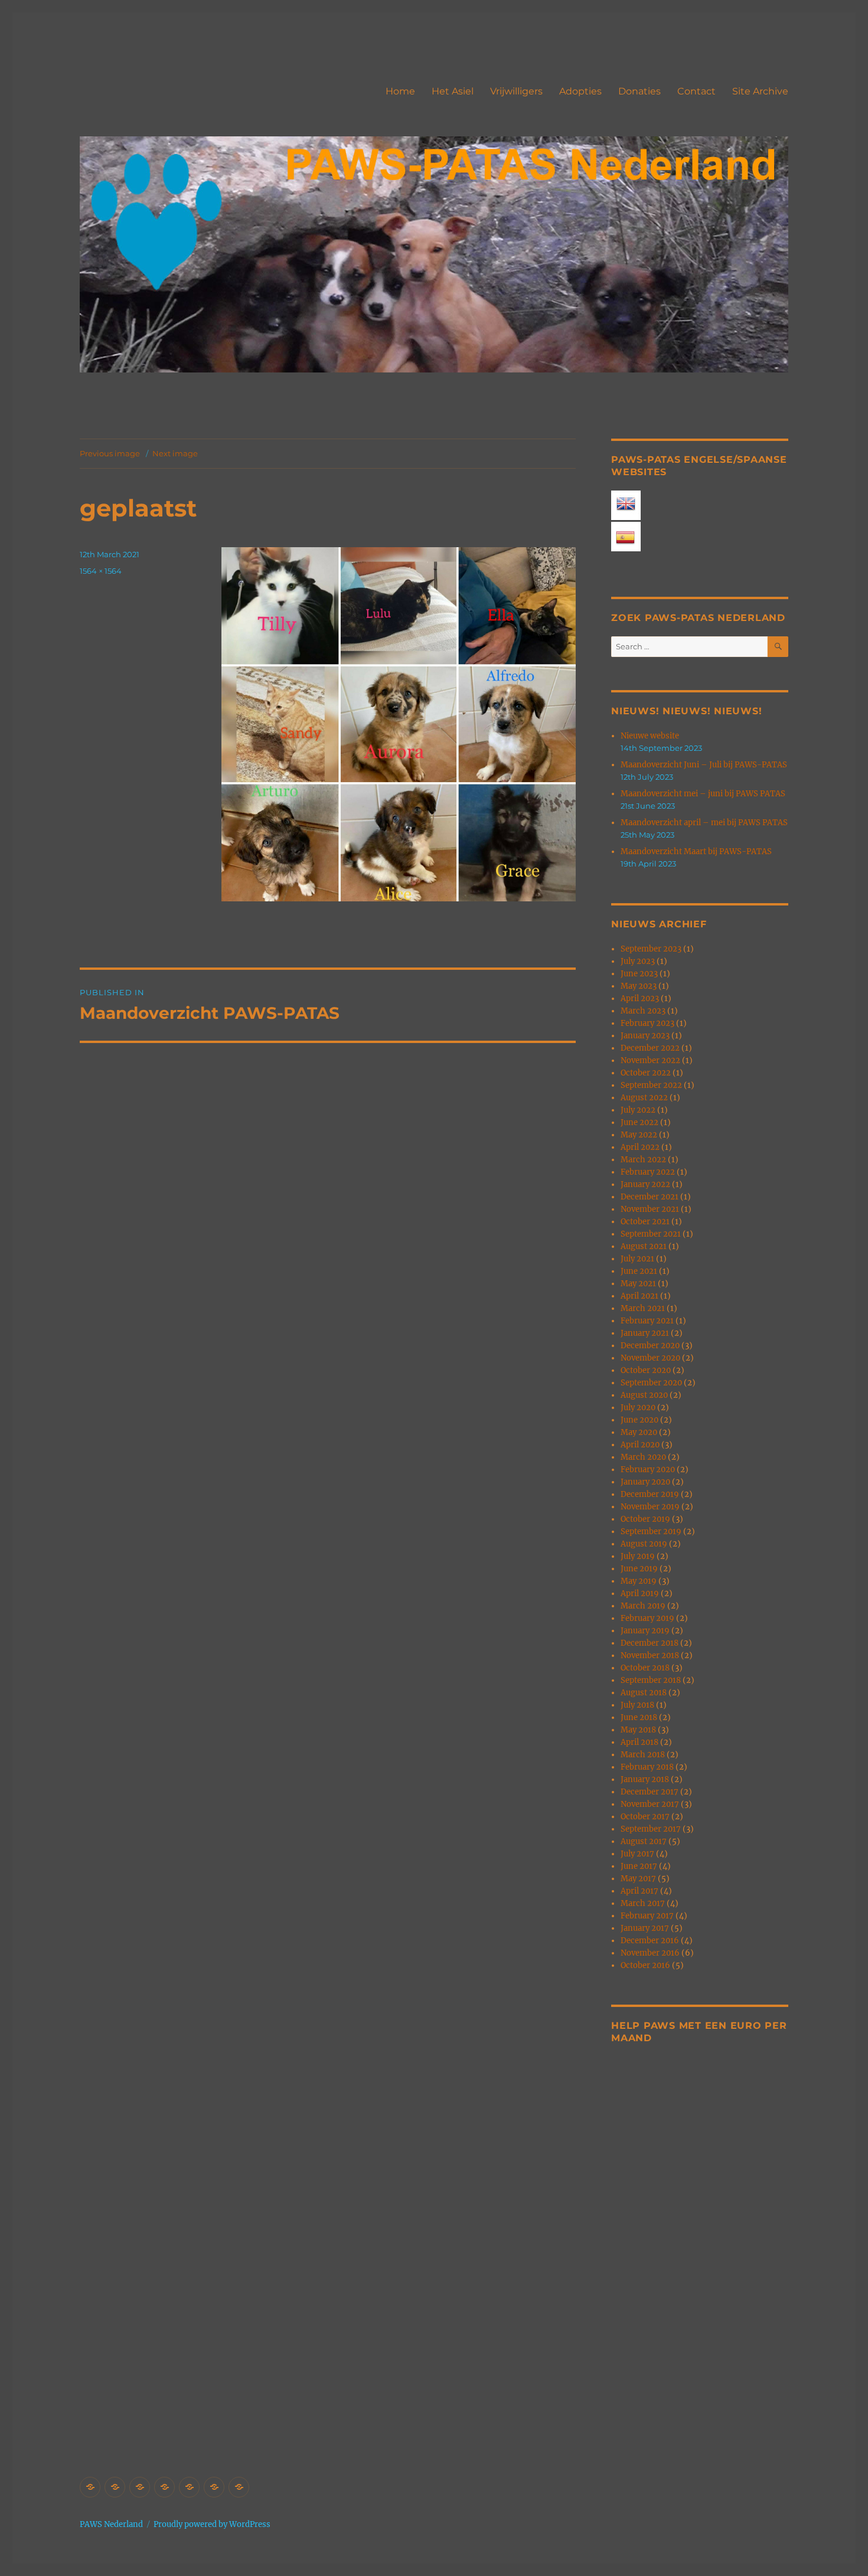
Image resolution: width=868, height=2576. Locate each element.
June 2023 (639, 974)
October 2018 (645, 1668)
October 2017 (645, 1817)
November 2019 (650, 1507)
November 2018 (650, 1655)
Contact (696, 91)
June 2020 (639, 1420)
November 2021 (650, 1209)
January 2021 (645, 1333)
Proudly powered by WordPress (212, 2524)
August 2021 (644, 1246)
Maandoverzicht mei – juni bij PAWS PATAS (703, 794)
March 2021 (643, 1308)
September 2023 (651, 949)
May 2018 (638, 1730)
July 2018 (637, 1705)
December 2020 (650, 1346)
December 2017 (650, 1792)
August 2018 (644, 1693)
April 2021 (639, 1296)
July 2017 (637, 1854)
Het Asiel (453, 91)
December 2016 (650, 1941)
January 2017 (645, 1928)
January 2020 (645, 1482)
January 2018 (645, 1779)
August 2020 (644, 1395)
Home (400, 91)
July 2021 (637, 1259)
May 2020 (639, 1432)
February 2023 (647, 1023)
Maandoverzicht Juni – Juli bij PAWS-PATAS (704, 765)
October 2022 (646, 1073)
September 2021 (651, 1234)
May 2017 (638, 1879)
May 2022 (639, 1135)
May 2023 (639, 986)
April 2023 (640, 998)
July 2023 (638, 961)
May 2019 (639, 1581)
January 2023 (645, 1036)
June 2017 (639, 1866)
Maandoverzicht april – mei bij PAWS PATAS (704, 823)
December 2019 (650, 1494)
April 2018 (639, 1742)
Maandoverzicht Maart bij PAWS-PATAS (696, 851)
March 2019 (643, 1606)
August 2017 (644, 1841)
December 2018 (650, 1643)
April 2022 (640, 1147)
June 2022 (639, 1122)
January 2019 (645, 1631)
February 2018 (647, 1767)
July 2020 (638, 1408)
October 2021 (645, 1222)
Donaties (639, 91)
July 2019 (638, 1556)
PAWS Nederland (111, 2524)
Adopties (580, 91)
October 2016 (645, 1965)
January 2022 (645, 1184)
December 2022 (650, 1048)
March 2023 (643, 1011)
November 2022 (650, 1060)
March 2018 (643, 1755)
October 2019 (645, 1519)
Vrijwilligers (516, 91)
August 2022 (644, 1098)
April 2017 (639, 1891)
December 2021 (650, 1197)
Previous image (110, 453)
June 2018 (639, 1717)
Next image (175, 453)
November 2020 (650, 1358)
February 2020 (648, 1470)
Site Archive (760, 91)
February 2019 (647, 1618)
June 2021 (639, 1271)
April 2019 (640, 1593)
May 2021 (638, 1284)
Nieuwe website (650, 736)
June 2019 (639, 1569)
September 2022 (651, 1085)
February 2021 (647, 1321)
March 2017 (643, 1903)
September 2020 (651, 1383)
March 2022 (643, 1160)
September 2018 (651, 1680)
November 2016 (650, 1953)
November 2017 (650, 1804)
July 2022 (638, 1110)
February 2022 (648, 1172)
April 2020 (640, 1445)
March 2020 (643, 1457)
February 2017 (647, 1916)
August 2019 (644, 1544)
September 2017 (651, 1829)
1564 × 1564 (101, 571)
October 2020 (646, 1370)
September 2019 (651, 1531)
